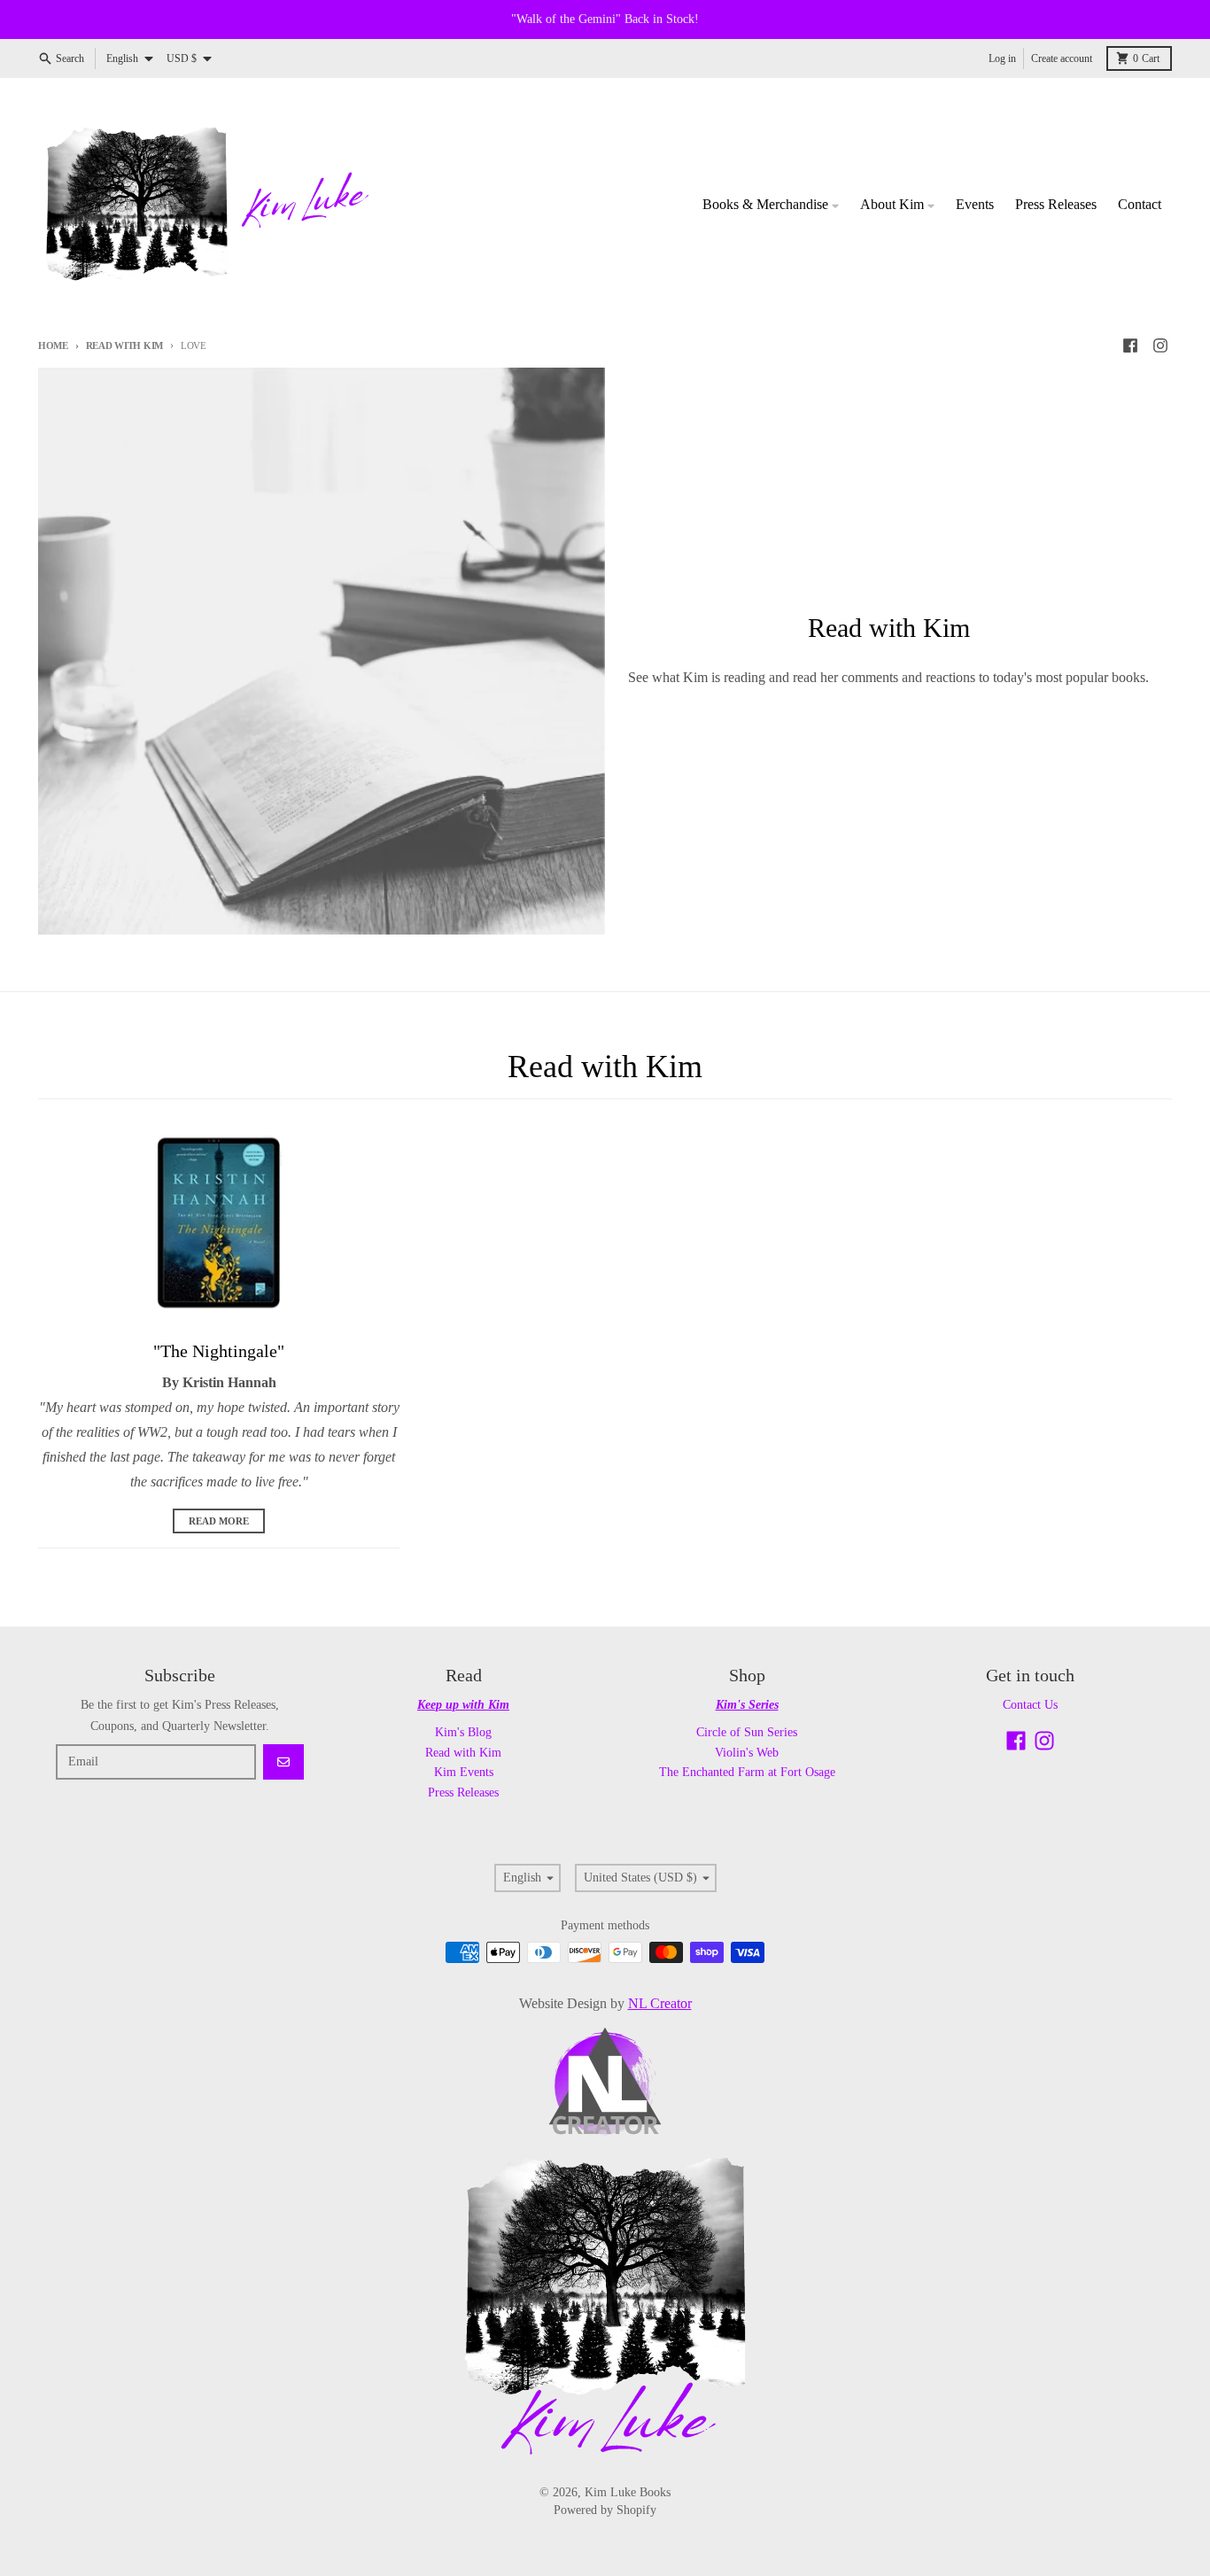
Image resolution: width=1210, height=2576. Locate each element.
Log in (1002, 58)
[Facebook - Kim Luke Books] (1130, 345)
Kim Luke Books (628, 2492)
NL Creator (660, 2003)
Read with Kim (124, 345)
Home (53, 345)
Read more (219, 1521)
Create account (1062, 58)
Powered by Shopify (605, 2510)
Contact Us (1030, 1705)
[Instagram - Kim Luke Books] (1160, 345)
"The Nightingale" (219, 1351)
